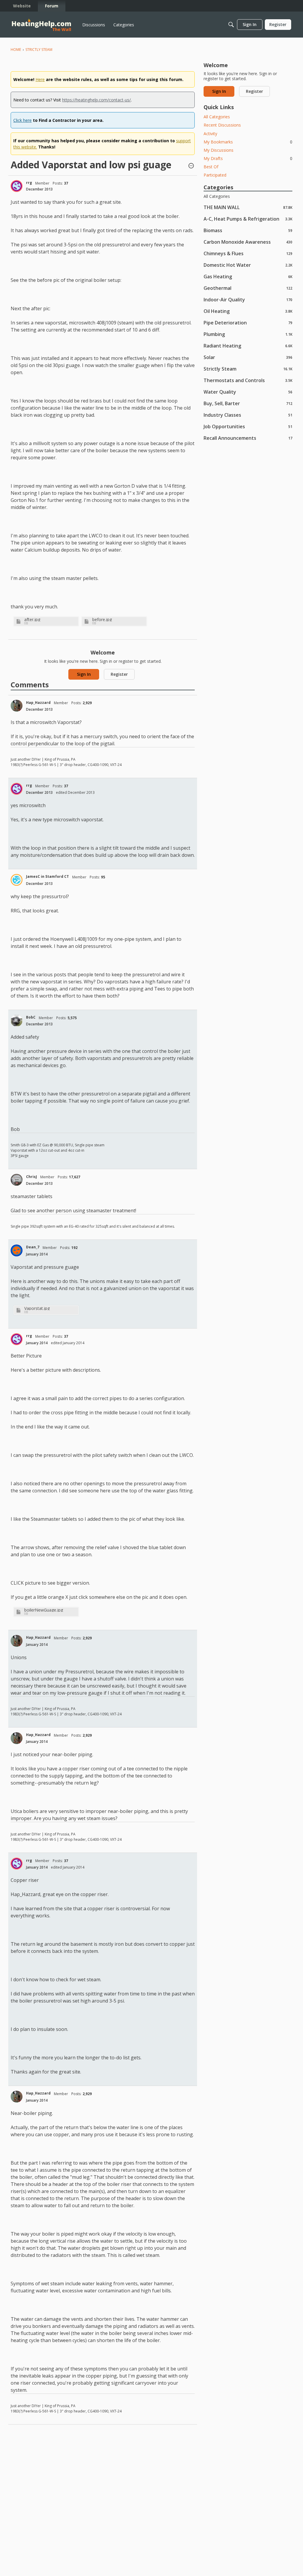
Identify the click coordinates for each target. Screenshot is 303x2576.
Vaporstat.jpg (37, 1308)
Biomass (248, 230)
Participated (215, 175)
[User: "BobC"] (17, 1021)
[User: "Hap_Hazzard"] (17, 706)
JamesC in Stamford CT (47, 876)
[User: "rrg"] (17, 186)
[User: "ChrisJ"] (17, 1180)
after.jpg (32, 619)
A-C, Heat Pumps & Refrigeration (248, 219)
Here (40, 79)
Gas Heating (248, 276)
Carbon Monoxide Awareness (248, 242)
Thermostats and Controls (248, 380)
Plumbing (248, 334)
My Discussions (219, 150)
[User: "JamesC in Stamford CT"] (17, 880)
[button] (191, 166)
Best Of (211, 167)
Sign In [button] (84, 674)
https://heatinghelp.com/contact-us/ (96, 100)
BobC (31, 1017)
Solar (248, 357)
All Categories (217, 117)
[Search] (231, 25)
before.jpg (102, 619)
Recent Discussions (222, 125)
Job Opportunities (248, 426)
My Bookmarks (248, 142)
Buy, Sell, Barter (248, 403)
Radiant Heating (248, 346)
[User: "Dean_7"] (17, 1250)
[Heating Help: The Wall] (41, 25)
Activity (210, 134)
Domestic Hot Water (248, 265)
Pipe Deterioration (248, 323)
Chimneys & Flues (248, 253)
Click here (22, 120)
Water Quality (248, 392)
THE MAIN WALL (248, 207)
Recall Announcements (248, 438)
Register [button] (119, 674)
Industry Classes (248, 415)
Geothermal (248, 288)
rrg (29, 183)
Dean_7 (33, 1247)
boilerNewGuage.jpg (44, 1610)
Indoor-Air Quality (248, 299)
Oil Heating (248, 311)
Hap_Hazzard (38, 703)
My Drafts (248, 158)
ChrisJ (32, 1177)
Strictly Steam (248, 369)
